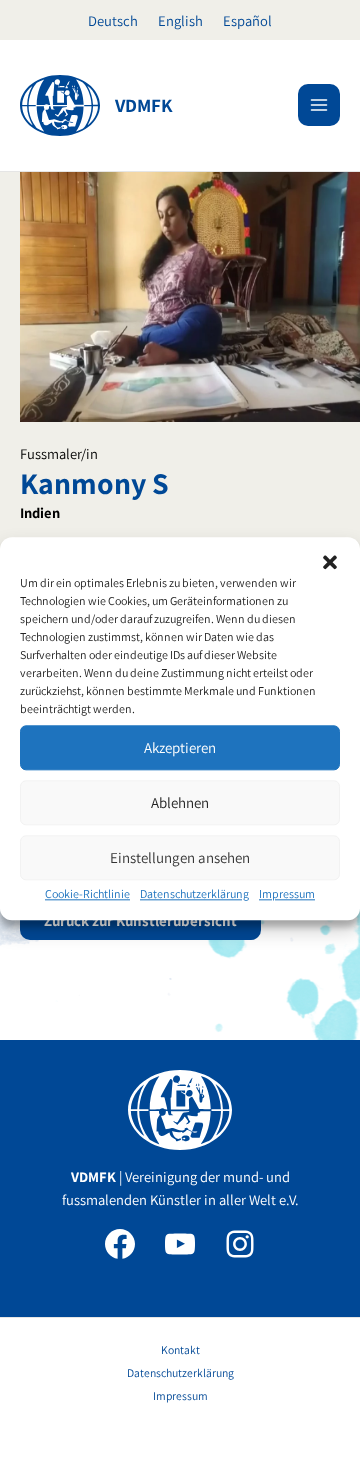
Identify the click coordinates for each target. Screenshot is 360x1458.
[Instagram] (240, 1244)
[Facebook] (120, 1244)
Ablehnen (180, 802)
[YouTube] (180, 1244)
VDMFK (144, 105)
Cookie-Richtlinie (87, 893)
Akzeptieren (180, 747)
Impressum (287, 893)
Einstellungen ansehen (180, 857)
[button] (330, 562)
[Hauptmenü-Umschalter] (319, 105)
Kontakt (180, 1349)
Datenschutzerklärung (194, 893)
